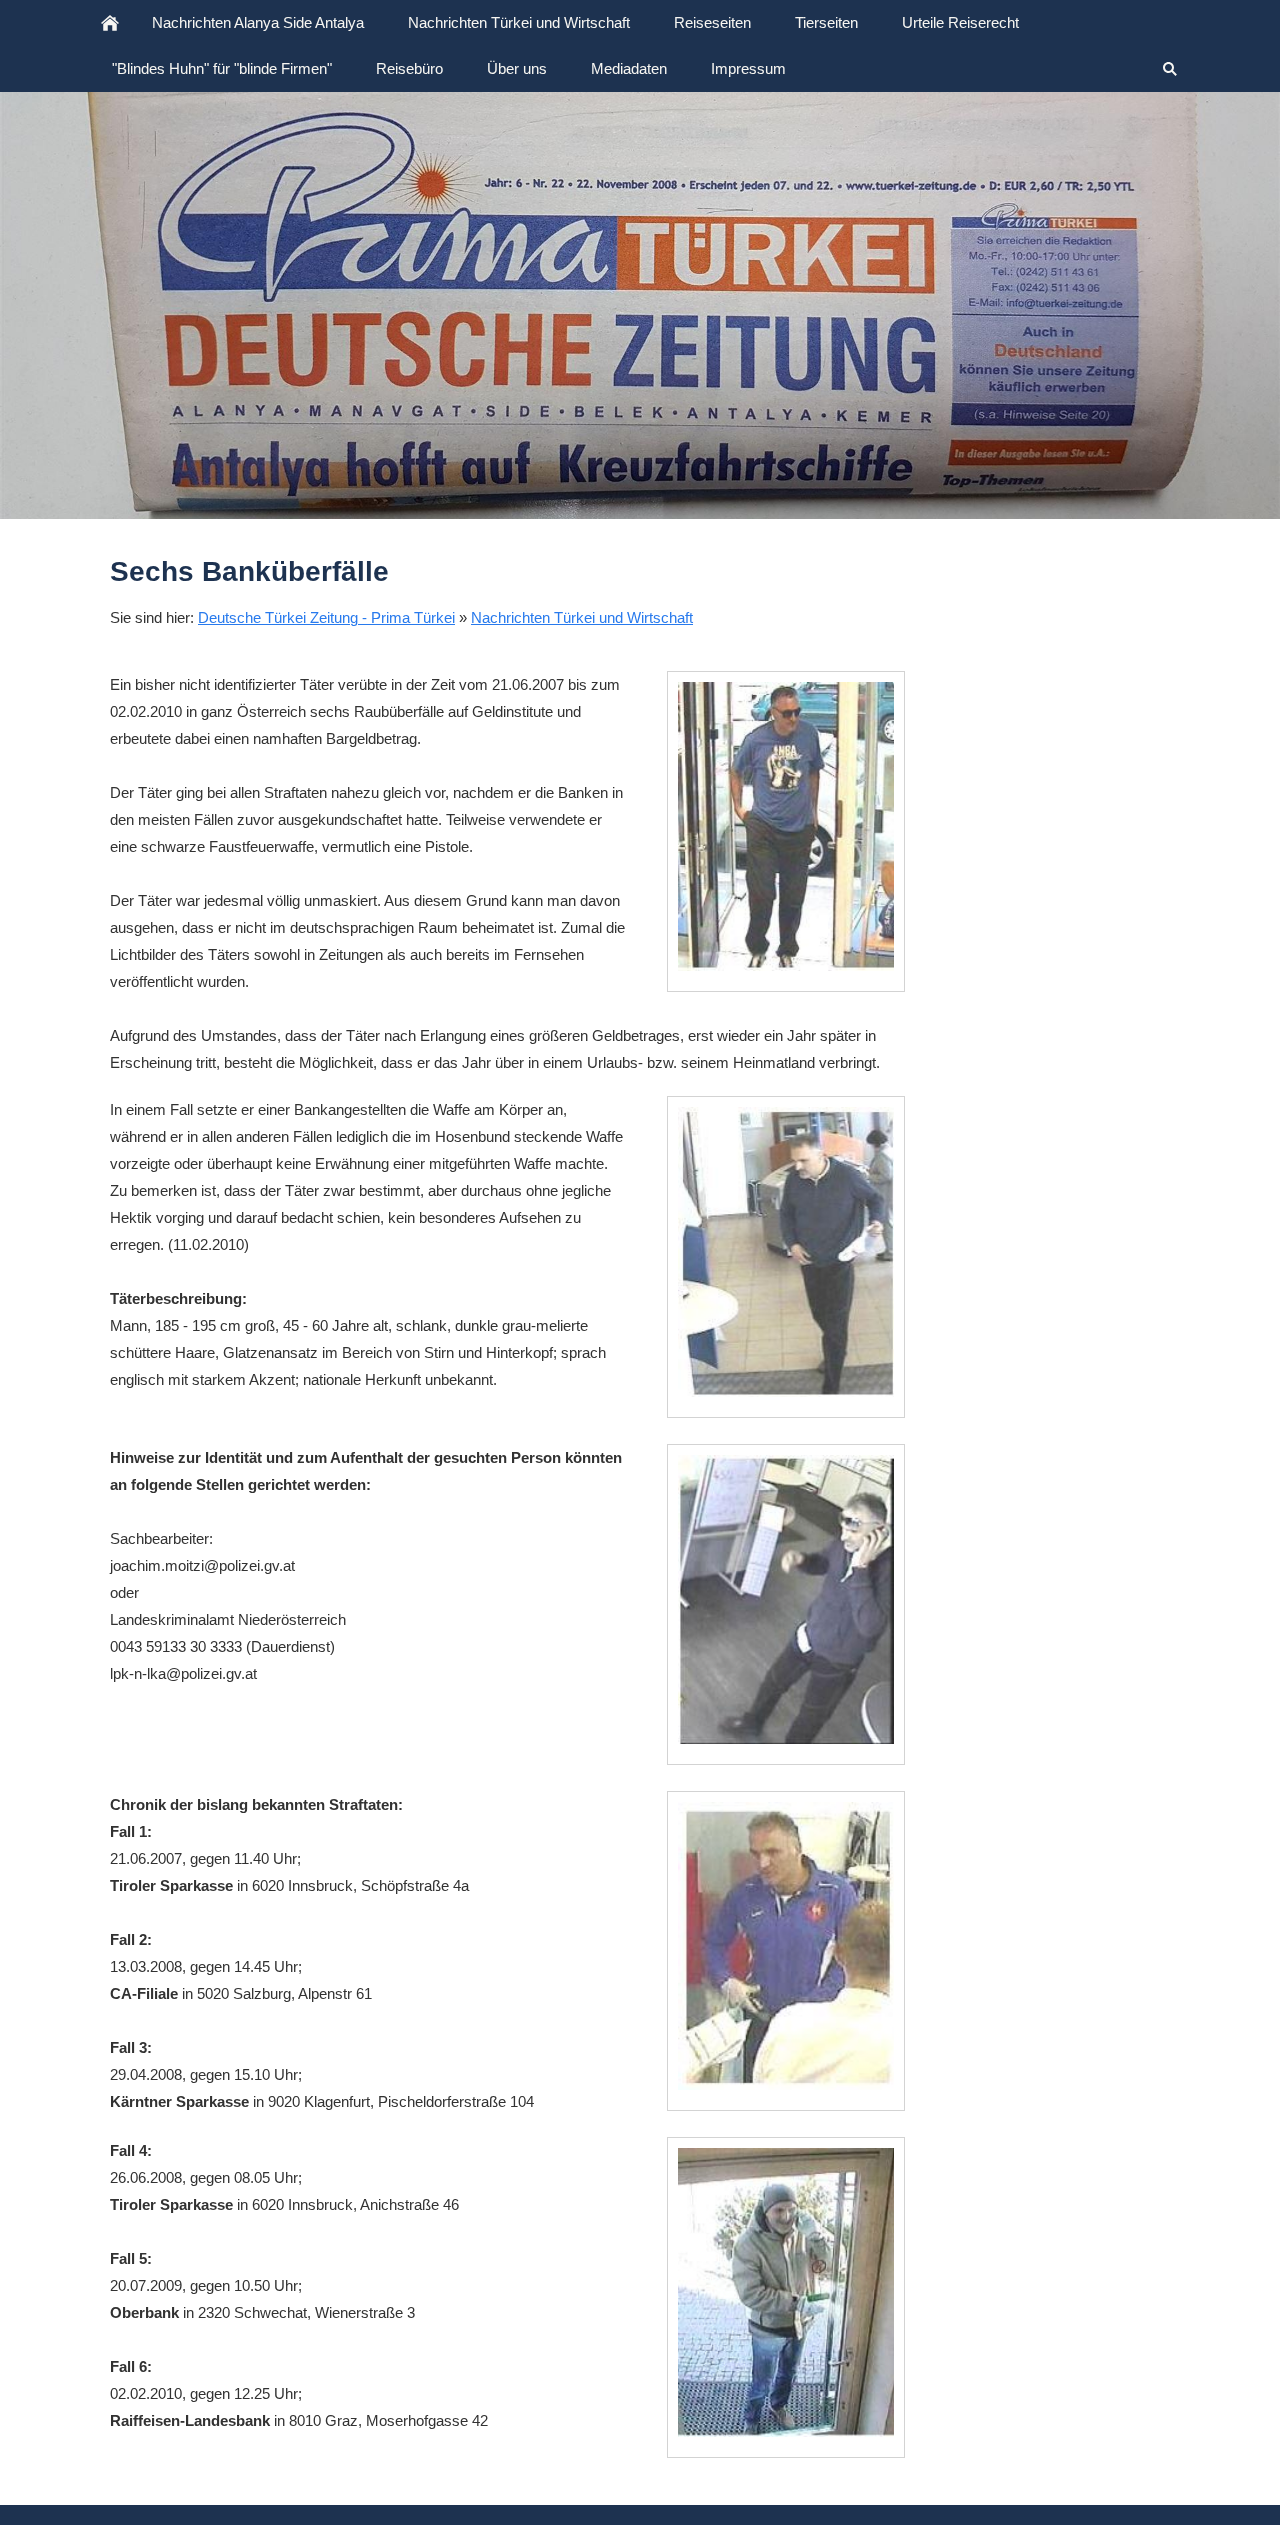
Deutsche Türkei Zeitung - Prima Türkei (326, 617)
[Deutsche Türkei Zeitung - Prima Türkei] (110, 23)
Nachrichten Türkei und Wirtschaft (582, 617)
